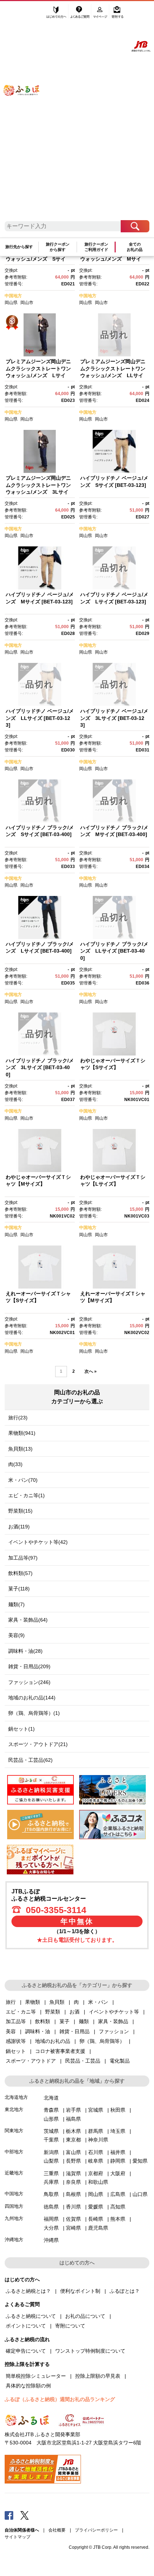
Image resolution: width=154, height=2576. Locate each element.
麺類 (84, 2021)
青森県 (51, 2110)
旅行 (11, 2002)
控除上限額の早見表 (98, 2376)
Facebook (9, 2515)
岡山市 (27, 303)
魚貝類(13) (20, 1449)
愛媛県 (96, 2207)
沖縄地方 (14, 2240)
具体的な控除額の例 (28, 2386)
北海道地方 (16, 2097)
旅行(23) (18, 1418)
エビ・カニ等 (21, 2012)
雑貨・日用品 (74, 2031)
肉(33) (15, 1464)
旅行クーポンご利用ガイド (96, 247)
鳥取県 (51, 2194)
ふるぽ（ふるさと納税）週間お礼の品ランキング (60, 2399)
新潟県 (51, 2152)
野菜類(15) (20, 1511)
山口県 (140, 2194)
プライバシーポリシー (96, 2530)
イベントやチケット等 (114, 2012)
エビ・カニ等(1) (27, 1495)
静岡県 (118, 2161)
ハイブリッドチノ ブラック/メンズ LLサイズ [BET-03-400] (114, 951)
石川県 (96, 2152)
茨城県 (51, 2131)
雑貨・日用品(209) (29, 1666)
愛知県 (140, 2161)
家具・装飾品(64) (28, 1620)
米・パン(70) (23, 1480)
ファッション (114, 2031)
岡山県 (11, 303)
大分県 (51, 2228)
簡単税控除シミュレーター (36, 2376)
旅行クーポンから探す (58, 247)
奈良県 (73, 2182)
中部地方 (14, 2152)
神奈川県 (98, 2140)
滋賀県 (73, 2173)
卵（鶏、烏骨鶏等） (102, 2041)
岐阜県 (96, 2161)
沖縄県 (51, 2240)
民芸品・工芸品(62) (30, 1760)
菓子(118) (19, 1589)
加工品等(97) (23, 1558)
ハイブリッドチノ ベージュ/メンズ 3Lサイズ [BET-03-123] (114, 718)
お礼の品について (85, 2316)
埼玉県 (118, 2131)
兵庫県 (51, 2182)
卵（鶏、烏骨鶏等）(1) (34, 1713)
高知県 (118, 2207)
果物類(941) (22, 1433)
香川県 (73, 2207)
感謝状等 (16, 2041)
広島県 (118, 2194)
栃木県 (73, 2131)
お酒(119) (19, 1527)
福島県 (73, 2119)
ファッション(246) (29, 1682)
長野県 (73, 2161)
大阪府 (118, 2173)
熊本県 (118, 2219)
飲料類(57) (20, 1573)
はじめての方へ (57, 13)
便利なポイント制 (80, 2291)
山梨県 (51, 2161)
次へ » (91, 1371)
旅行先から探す (19, 247)
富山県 (73, 2152)
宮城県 (96, 2110)
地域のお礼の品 (53, 2041)
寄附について (70, 2326)
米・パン (98, 2002)
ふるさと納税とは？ (28, 2291)
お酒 (74, 2012)
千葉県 (51, 2140)
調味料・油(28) (25, 1651)
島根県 (73, 2194)
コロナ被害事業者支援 (60, 2051)
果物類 (33, 2002)
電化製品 (120, 2061)
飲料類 (43, 2021)
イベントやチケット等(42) (38, 1542)
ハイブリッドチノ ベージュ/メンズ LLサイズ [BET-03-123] (40, 718)
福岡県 (51, 2219)
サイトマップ (18, 2537)
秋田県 (118, 2110)
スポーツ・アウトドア (31, 2061)
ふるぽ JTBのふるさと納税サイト (26, 115)
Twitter (25, 2515)
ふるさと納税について (31, 2316)
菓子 (64, 2021)
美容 (11, 2031)
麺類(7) (16, 1604)
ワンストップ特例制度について (90, 2351)
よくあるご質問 (80, 13)
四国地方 (14, 2206)
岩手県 (73, 2110)
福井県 (118, 2152)
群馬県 (96, 2131)
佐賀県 (73, 2219)
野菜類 (53, 2012)
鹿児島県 (98, 2228)
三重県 (51, 2173)
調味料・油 (38, 2031)
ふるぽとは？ (125, 2291)
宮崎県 (73, 2228)
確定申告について (26, 2351)
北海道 (51, 2098)
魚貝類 (57, 2002)
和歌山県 (98, 2182)
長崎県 (96, 2219)
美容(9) (16, 1635)
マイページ (101, 13)
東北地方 (14, 2109)
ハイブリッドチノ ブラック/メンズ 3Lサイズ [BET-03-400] (40, 1068)
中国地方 (13, 296)
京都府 (96, 2173)
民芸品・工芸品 (83, 2061)
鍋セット (16, 2051)
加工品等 (16, 2021)
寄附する (117, 13)
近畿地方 (14, 2173)
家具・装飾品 (113, 2021)
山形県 (51, 2119)
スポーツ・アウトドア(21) (38, 1744)
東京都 (73, 2140)
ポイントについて (26, 2326)
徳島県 (51, 2207)
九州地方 (14, 2218)
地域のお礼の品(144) (32, 1698)
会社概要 (57, 2530)
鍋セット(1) (21, 1729)
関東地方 (14, 2131)
